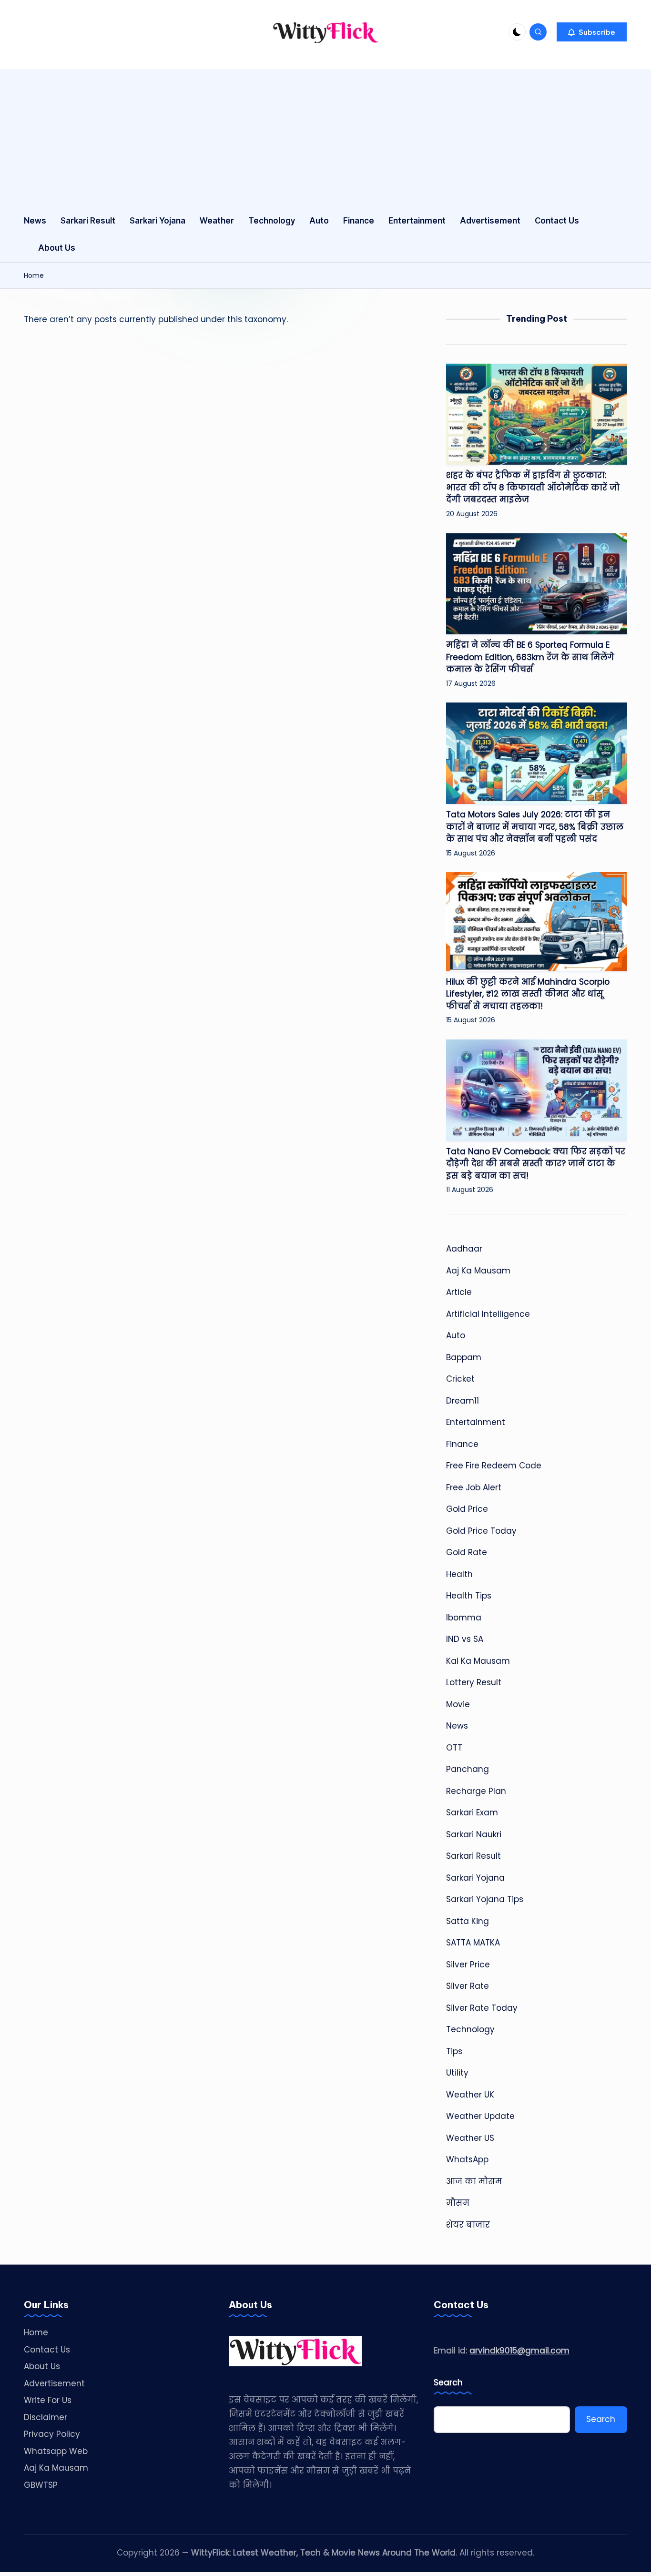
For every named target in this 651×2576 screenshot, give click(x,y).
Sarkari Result (473, 1856)
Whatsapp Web (56, 2451)
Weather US (470, 2138)
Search (448, 2383)
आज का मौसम (474, 2181)
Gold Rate (467, 1552)
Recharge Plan (476, 1791)
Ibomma (464, 1618)
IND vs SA (465, 1639)
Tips (454, 2051)
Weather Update (480, 2116)
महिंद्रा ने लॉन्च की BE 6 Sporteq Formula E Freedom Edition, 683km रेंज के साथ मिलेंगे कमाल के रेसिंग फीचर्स (530, 657)
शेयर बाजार (468, 2225)
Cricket (460, 1379)
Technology (470, 2029)
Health (459, 1574)
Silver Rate (468, 1986)
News (457, 1726)
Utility (457, 2073)
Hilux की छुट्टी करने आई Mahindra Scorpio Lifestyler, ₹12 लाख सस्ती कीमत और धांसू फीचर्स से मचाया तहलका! (528, 994)
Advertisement (54, 2383)
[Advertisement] (325, 136)
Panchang (468, 1769)
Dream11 (463, 1401)
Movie (458, 1704)
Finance (462, 1444)
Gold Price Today (481, 1531)
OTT (454, 1748)
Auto (456, 1335)
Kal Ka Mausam (478, 1661)
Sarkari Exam (472, 1812)
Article (459, 1292)
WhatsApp (467, 2159)
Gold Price (467, 1509)
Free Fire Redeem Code (494, 1466)
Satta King (468, 1921)
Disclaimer (46, 2417)
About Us (42, 2366)
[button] (592, 32)
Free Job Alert (474, 1487)
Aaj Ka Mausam (478, 1271)
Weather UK (470, 2095)
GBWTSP (41, 2485)
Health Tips (469, 1596)
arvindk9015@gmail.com (519, 2351)
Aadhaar (464, 1249)
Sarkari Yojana (475, 1878)
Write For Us (48, 2400)
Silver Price (468, 1965)
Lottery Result (474, 1682)
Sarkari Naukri (474, 1834)
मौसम (458, 2203)
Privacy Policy (52, 2434)
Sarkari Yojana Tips (485, 1899)
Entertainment (476, 1422)
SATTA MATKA (473, 1943)
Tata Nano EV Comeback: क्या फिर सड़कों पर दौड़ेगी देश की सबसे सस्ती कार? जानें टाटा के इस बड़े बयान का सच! (536, 1164)
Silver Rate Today (482, 2008)
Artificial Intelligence (488, 1314)
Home (34, 275)
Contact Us (47, 2350)
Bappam (464, 1357)
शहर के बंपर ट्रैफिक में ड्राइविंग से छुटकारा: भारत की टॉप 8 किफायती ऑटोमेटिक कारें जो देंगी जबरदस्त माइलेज (533, 487)
